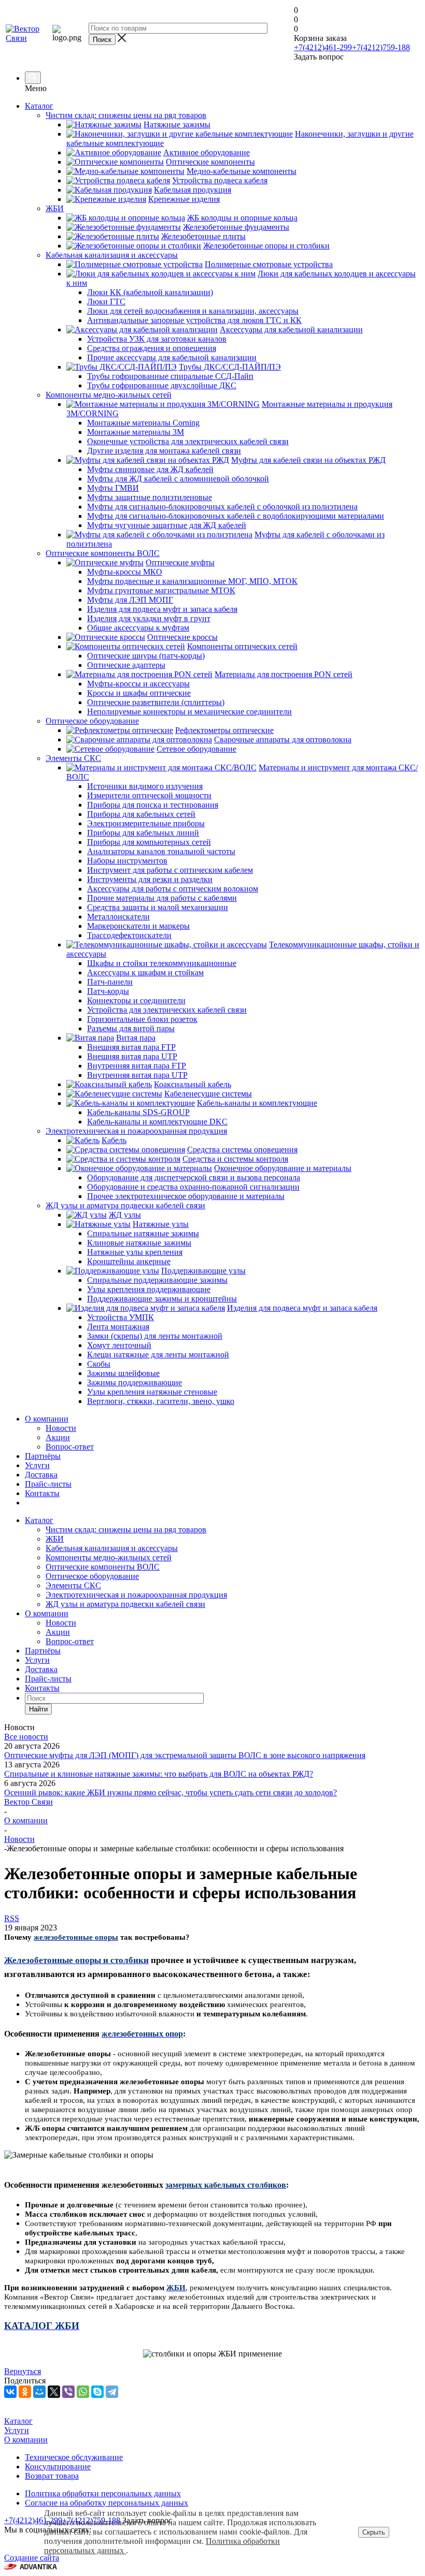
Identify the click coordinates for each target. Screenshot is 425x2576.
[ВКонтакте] (10, 2392)
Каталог (39, 106)
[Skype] (97, 2392)
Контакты (42, 1493)
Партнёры (43, 1456)
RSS (12, 1918)
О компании (47, 1419)
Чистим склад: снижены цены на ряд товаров (126, 1530)
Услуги (37, 1465)
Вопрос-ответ (70, 1447)
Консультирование (58, 2467)
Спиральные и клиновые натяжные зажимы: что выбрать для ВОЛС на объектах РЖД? (159, 1774)
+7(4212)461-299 (323, 47)
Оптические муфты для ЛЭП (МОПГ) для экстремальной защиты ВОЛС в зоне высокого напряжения (185, 1755)
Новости (61, 1428)
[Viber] (68, 2392)
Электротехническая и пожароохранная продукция (136, 1595)
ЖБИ (55, 1539)
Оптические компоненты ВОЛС (103, 1567)
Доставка (41, 1475)
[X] (54, 2392)
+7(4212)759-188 (381, 47)
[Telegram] (112, 2392)
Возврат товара (52, 2476)
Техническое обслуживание (74, 2457)
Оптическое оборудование (92, 1576)
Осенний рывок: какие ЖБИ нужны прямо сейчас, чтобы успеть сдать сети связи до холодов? (171, 1792)
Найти (38, 1709)
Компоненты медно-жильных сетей (109, 1557)
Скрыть (374, 2532)
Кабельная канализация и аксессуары (112, 1548)
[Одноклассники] (25, 2392)
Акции (58, 1437)
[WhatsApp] (83, 2392)
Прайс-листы (48, 1484)
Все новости (26, 1737)
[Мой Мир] (39, 2392)
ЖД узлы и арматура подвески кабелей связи (125, 1604)
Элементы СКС (73, 1585)
